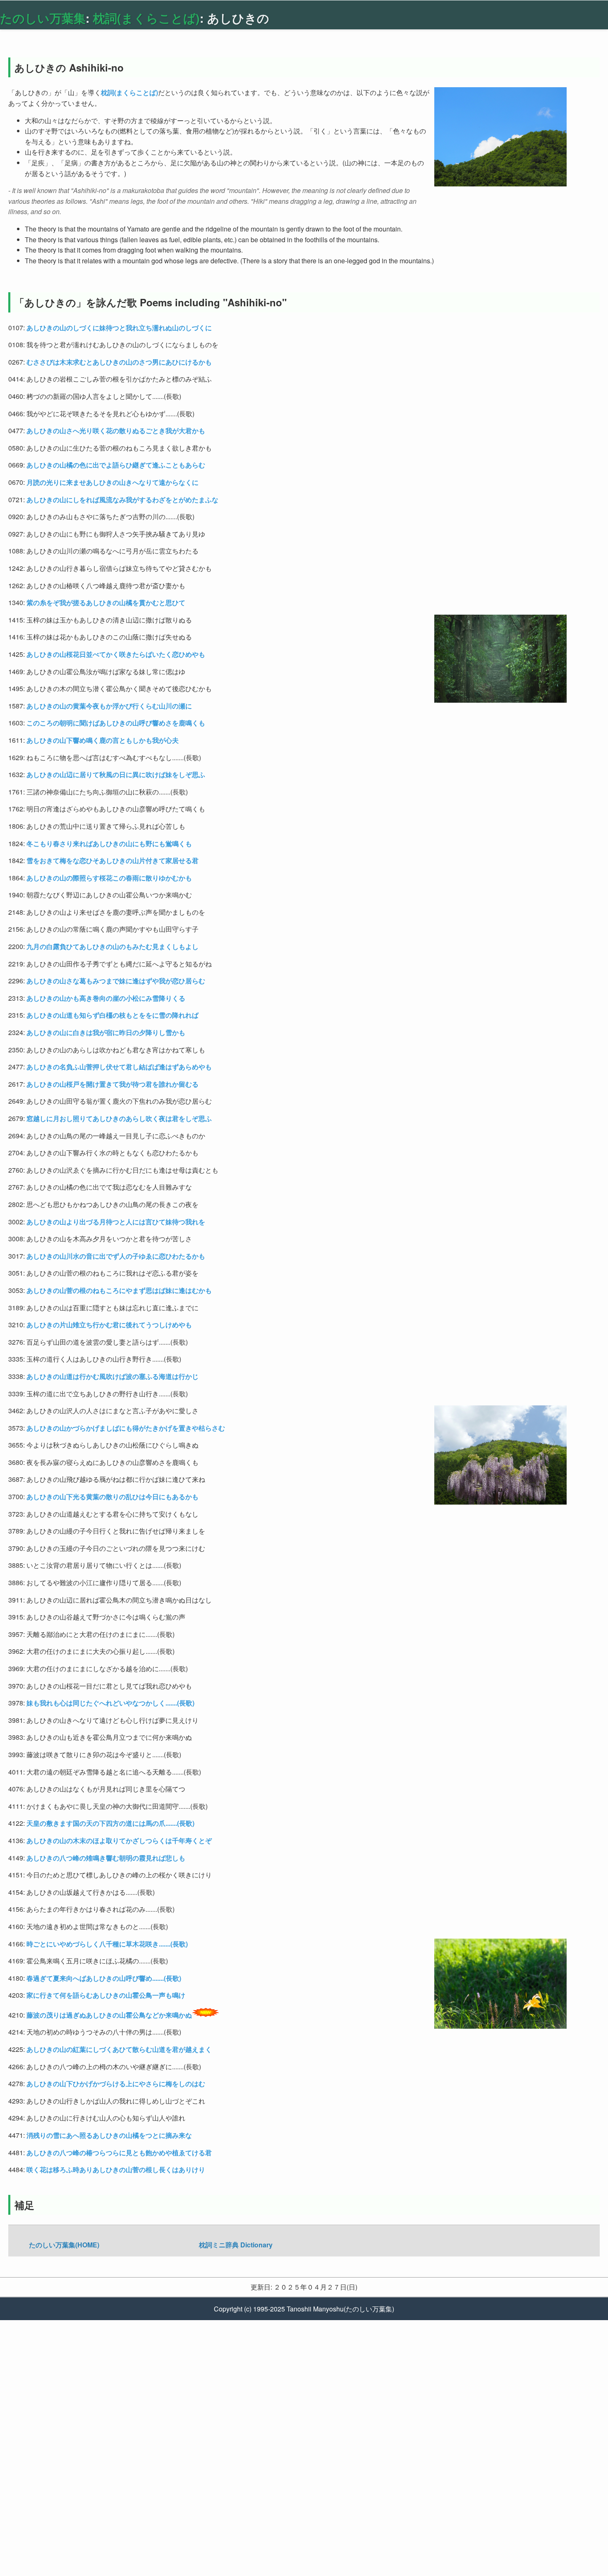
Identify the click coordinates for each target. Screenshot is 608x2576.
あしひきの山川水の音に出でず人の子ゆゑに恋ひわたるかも (116, 1256)
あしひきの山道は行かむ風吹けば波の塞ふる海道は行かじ (113, 1376)
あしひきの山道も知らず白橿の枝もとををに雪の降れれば (113, 1015)
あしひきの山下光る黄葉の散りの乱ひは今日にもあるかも (113, 1497)
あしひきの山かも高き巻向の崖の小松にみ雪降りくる (106, 998)
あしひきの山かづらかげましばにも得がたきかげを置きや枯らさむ (126, 1428)
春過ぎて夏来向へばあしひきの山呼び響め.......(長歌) (104, 1978)
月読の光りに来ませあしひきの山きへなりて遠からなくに (113, 482)
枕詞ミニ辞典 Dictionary (236, 2245)
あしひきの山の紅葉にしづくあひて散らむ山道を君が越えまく (119, 2049)
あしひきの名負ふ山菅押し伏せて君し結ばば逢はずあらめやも (119, 1067)
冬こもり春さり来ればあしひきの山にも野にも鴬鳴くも (109, 843)
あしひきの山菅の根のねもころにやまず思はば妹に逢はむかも (119, 1290)
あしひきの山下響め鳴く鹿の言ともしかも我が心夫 (103, 740)
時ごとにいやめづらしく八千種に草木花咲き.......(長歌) (107, 1944)
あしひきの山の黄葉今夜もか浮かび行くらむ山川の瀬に (109, 706)
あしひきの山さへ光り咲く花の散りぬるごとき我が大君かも (116, 431)
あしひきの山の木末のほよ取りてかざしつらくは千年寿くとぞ (119, 1840)
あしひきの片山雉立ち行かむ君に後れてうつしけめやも (109, 1325)
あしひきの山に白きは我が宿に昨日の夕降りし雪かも (106, 1032)
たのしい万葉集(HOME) (64, 2245)
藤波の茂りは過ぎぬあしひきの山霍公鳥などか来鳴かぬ (109, 2015)
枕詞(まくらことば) (146, 18)
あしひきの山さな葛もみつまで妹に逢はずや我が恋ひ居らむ (116, 981)
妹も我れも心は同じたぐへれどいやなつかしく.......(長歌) (110, 1703)
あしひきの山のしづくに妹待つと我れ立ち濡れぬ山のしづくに (119, 328)
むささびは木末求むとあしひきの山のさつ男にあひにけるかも (119, 362)
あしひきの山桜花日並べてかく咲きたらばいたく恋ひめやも (116, 654)
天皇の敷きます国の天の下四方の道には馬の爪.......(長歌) (110, 1823)
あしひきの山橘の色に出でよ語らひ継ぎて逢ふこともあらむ (116, 465)
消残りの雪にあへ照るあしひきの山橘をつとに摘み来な (109, 2135)
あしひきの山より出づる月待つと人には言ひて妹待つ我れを (116, 1222)
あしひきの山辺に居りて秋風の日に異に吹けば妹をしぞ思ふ (116, 774)
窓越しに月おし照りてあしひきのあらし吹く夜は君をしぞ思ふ (119, 1118)
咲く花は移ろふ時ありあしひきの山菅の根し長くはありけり (116, 2169)
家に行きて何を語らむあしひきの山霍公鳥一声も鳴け (106, 1995)
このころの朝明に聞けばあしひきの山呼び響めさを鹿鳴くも (116, 723)
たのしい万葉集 (43, 18)
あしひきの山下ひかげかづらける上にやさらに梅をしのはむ (116, 2083)
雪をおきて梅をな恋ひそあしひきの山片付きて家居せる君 (113, 860)
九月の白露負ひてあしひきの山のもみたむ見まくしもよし (113, 946)
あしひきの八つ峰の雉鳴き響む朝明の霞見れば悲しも (106, 1858)
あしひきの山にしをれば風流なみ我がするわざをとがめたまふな (122, 500)
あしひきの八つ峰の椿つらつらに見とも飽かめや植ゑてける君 (119, 2153)
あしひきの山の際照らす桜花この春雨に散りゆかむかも (109, 878)
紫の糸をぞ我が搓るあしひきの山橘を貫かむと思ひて (106, 602)
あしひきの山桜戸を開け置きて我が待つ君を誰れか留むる (113, 1084)
